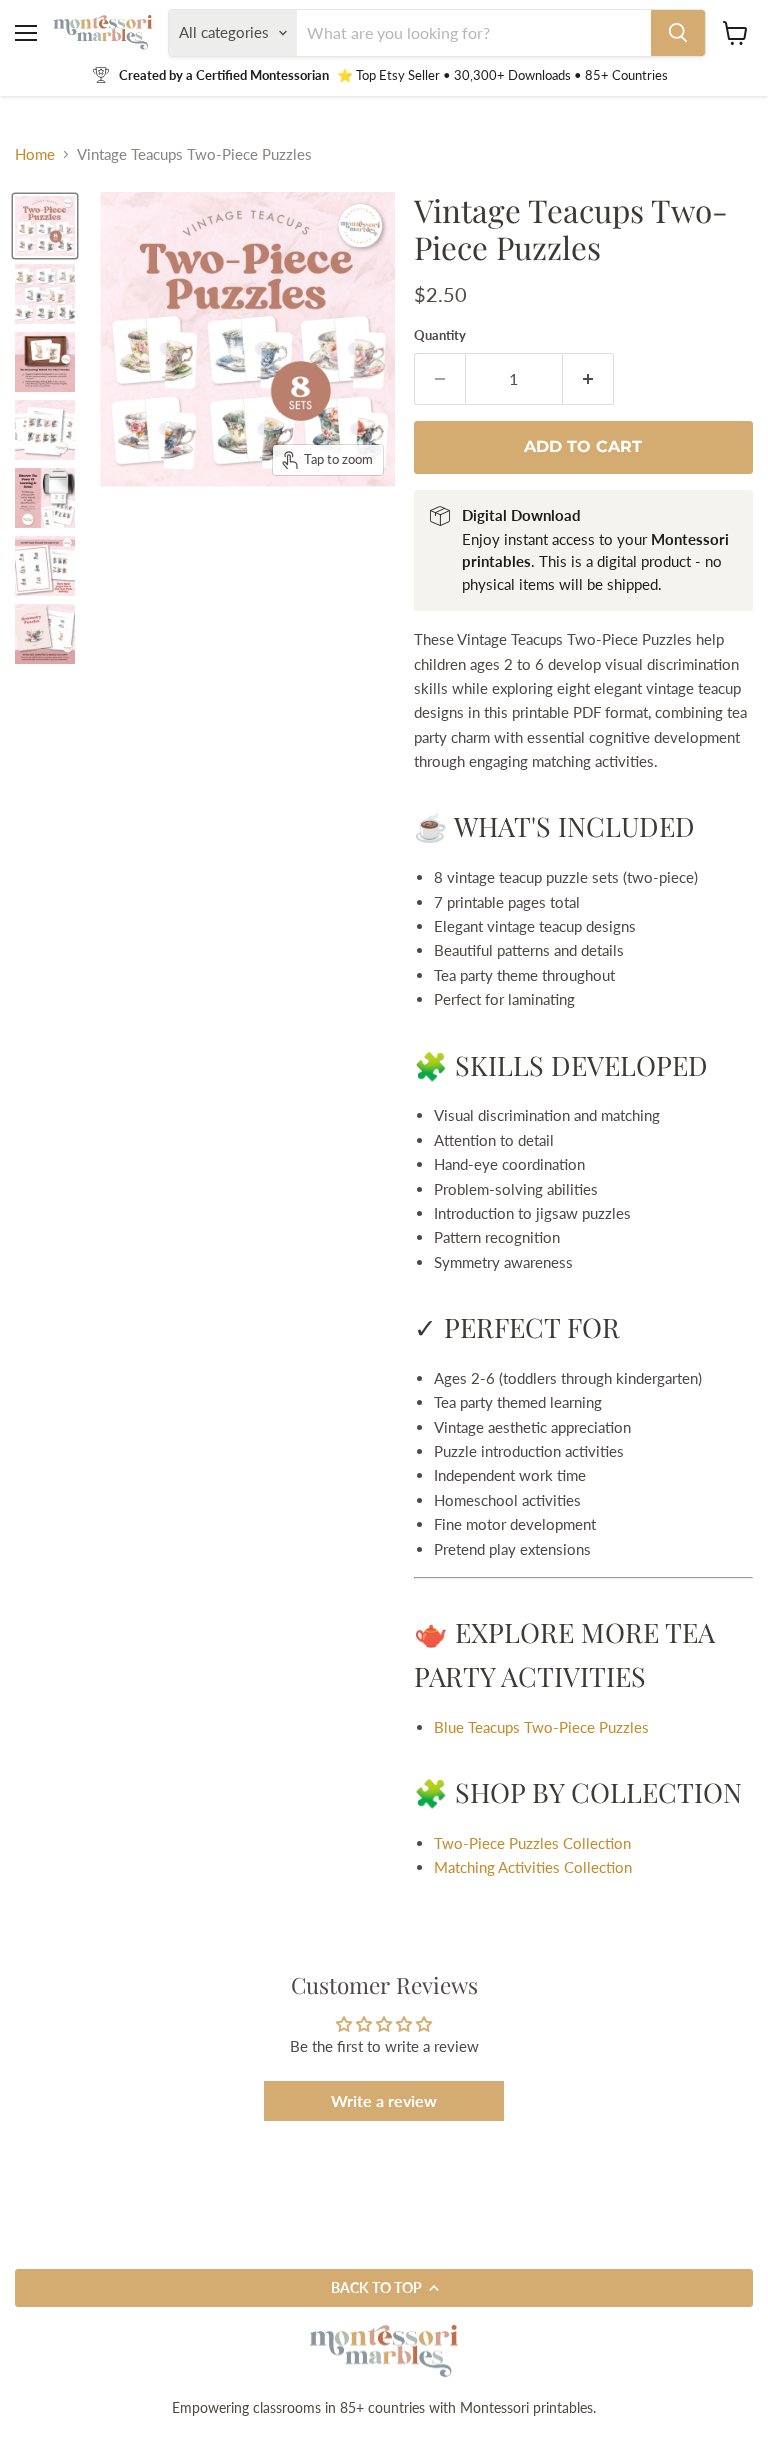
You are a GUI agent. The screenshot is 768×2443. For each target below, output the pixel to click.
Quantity (440, 335)
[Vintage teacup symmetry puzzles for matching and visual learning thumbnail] (45, 226)
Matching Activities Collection (533, 1867)
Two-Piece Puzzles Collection (532, 1843)
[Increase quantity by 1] (588, 379)
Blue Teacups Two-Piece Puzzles (541, 1727)
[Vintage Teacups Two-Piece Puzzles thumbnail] (45, 294)
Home (35, 154)
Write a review (384, 2100)
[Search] (678, 33)
